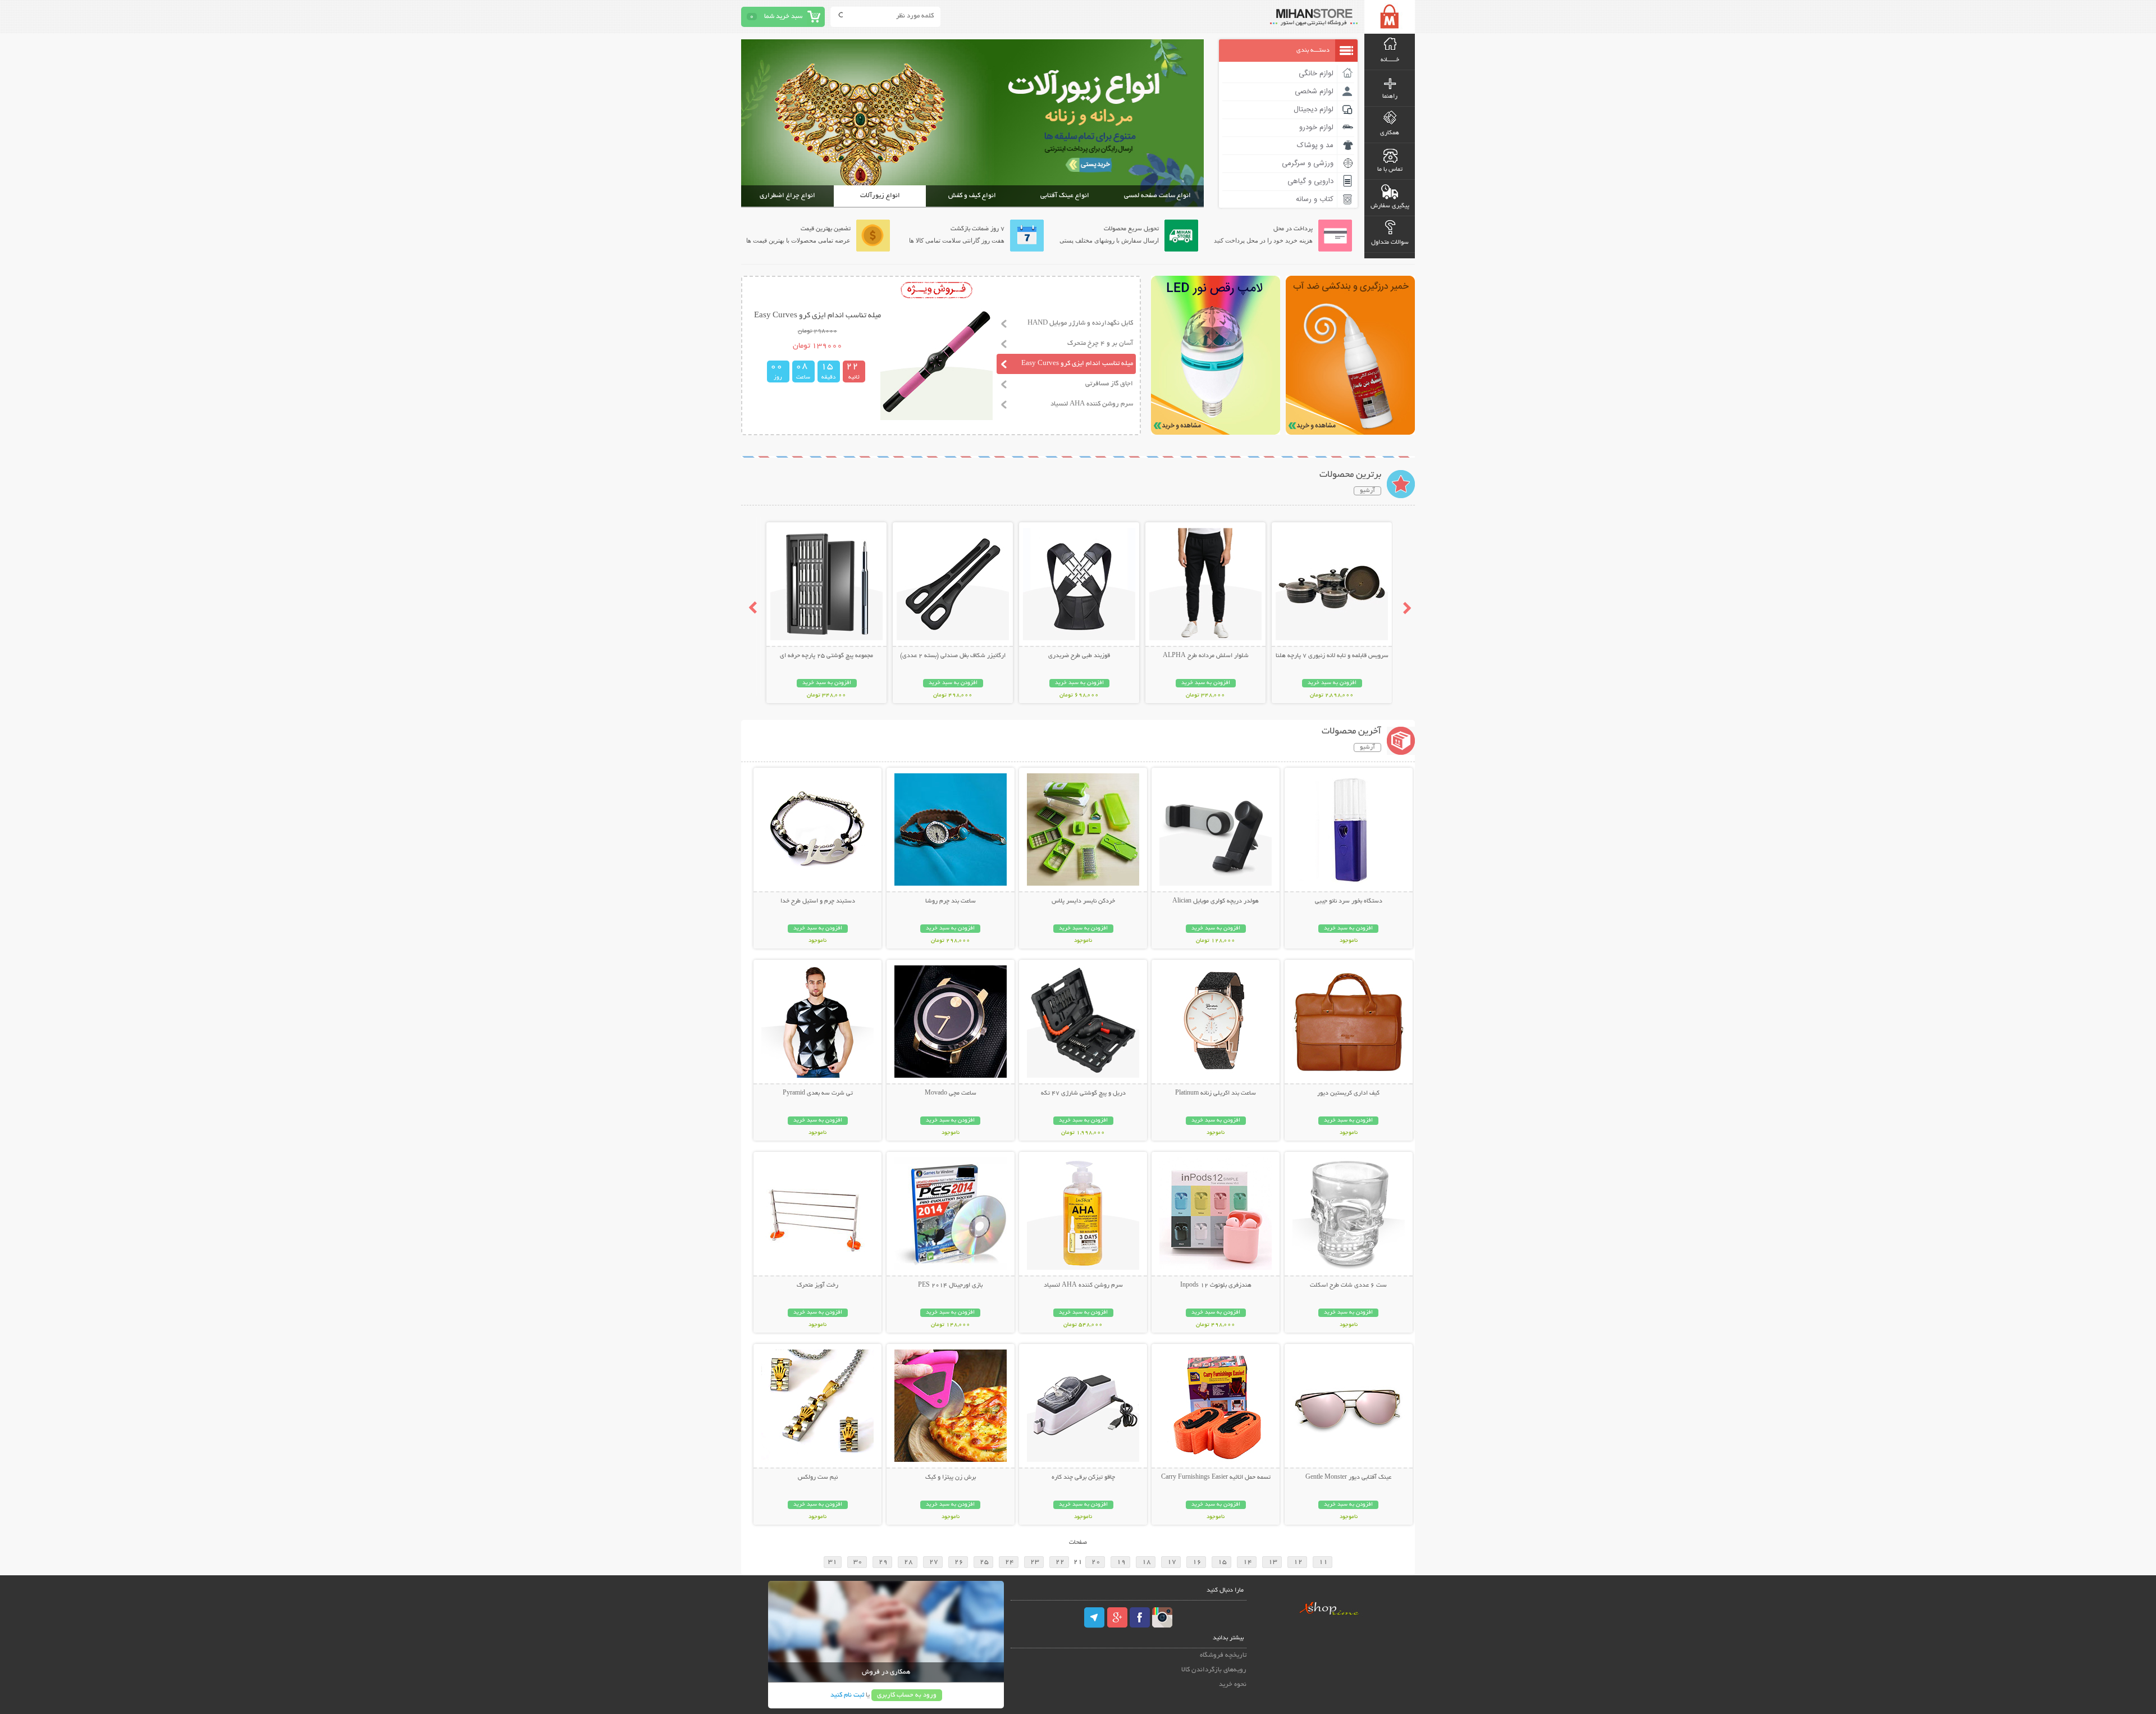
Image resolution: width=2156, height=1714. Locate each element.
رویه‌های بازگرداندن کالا (1214, 1670)
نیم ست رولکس (818, 1478)
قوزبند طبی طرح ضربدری (1079, 656)
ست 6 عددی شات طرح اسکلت (1348, 1285)
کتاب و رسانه (1315, 199)
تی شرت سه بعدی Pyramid (818, 1093)
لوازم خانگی (1316, 74)
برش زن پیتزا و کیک (951, 1478)
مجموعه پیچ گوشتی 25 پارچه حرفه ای (826, 656)
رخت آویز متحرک (817, 1285)
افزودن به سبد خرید (1332, 683)
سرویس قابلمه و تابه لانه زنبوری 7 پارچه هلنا (1332, 656)
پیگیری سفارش (1390, 206)
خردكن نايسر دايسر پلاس (1083, 901)
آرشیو (1367, 491)
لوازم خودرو (1316, 127)
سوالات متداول (1390, 243)
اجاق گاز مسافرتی (1109, 384)
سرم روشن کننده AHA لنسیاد (1092, 404)
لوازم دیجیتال (1314, 110)
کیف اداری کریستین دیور (1348, 1093)
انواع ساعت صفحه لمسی (1157, 196)
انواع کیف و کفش (972, 196)
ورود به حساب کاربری (907, 1695)
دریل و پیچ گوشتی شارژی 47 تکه (1083, 1093)
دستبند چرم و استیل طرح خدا (818, 901)
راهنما (1390, 97)
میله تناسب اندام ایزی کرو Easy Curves (1077, 364)
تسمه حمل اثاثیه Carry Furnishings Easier (1216, 1478)
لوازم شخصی (1314, 92)
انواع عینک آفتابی (1065, 196)
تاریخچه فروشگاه (1223, 1655)
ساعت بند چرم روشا (951, 901)
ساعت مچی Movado (951, 1093)
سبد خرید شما (783, 17)
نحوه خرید (1233, 1685)
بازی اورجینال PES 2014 (950, 1285)
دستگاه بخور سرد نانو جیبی (1349, 901)
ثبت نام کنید (847, 1695)
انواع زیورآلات (880, 196)
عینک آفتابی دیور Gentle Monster (1348, 1478)
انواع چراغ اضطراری (787, 196)
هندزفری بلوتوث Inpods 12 (1216, 1285)
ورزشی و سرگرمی (1308, 163)
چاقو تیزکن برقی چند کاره (1083, 1478)
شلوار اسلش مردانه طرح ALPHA (1206, 656)
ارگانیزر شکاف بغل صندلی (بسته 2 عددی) (953, 656)
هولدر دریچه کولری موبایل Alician (1216, 901)
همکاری (1390, 133)
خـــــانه (1390, 60)
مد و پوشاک (1315, 145)
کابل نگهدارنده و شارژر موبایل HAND (1080, 323)
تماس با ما (1390, 170)
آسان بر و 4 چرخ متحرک (1100, 343)
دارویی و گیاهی (1310, 181)
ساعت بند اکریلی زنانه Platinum (1216, 1093)
